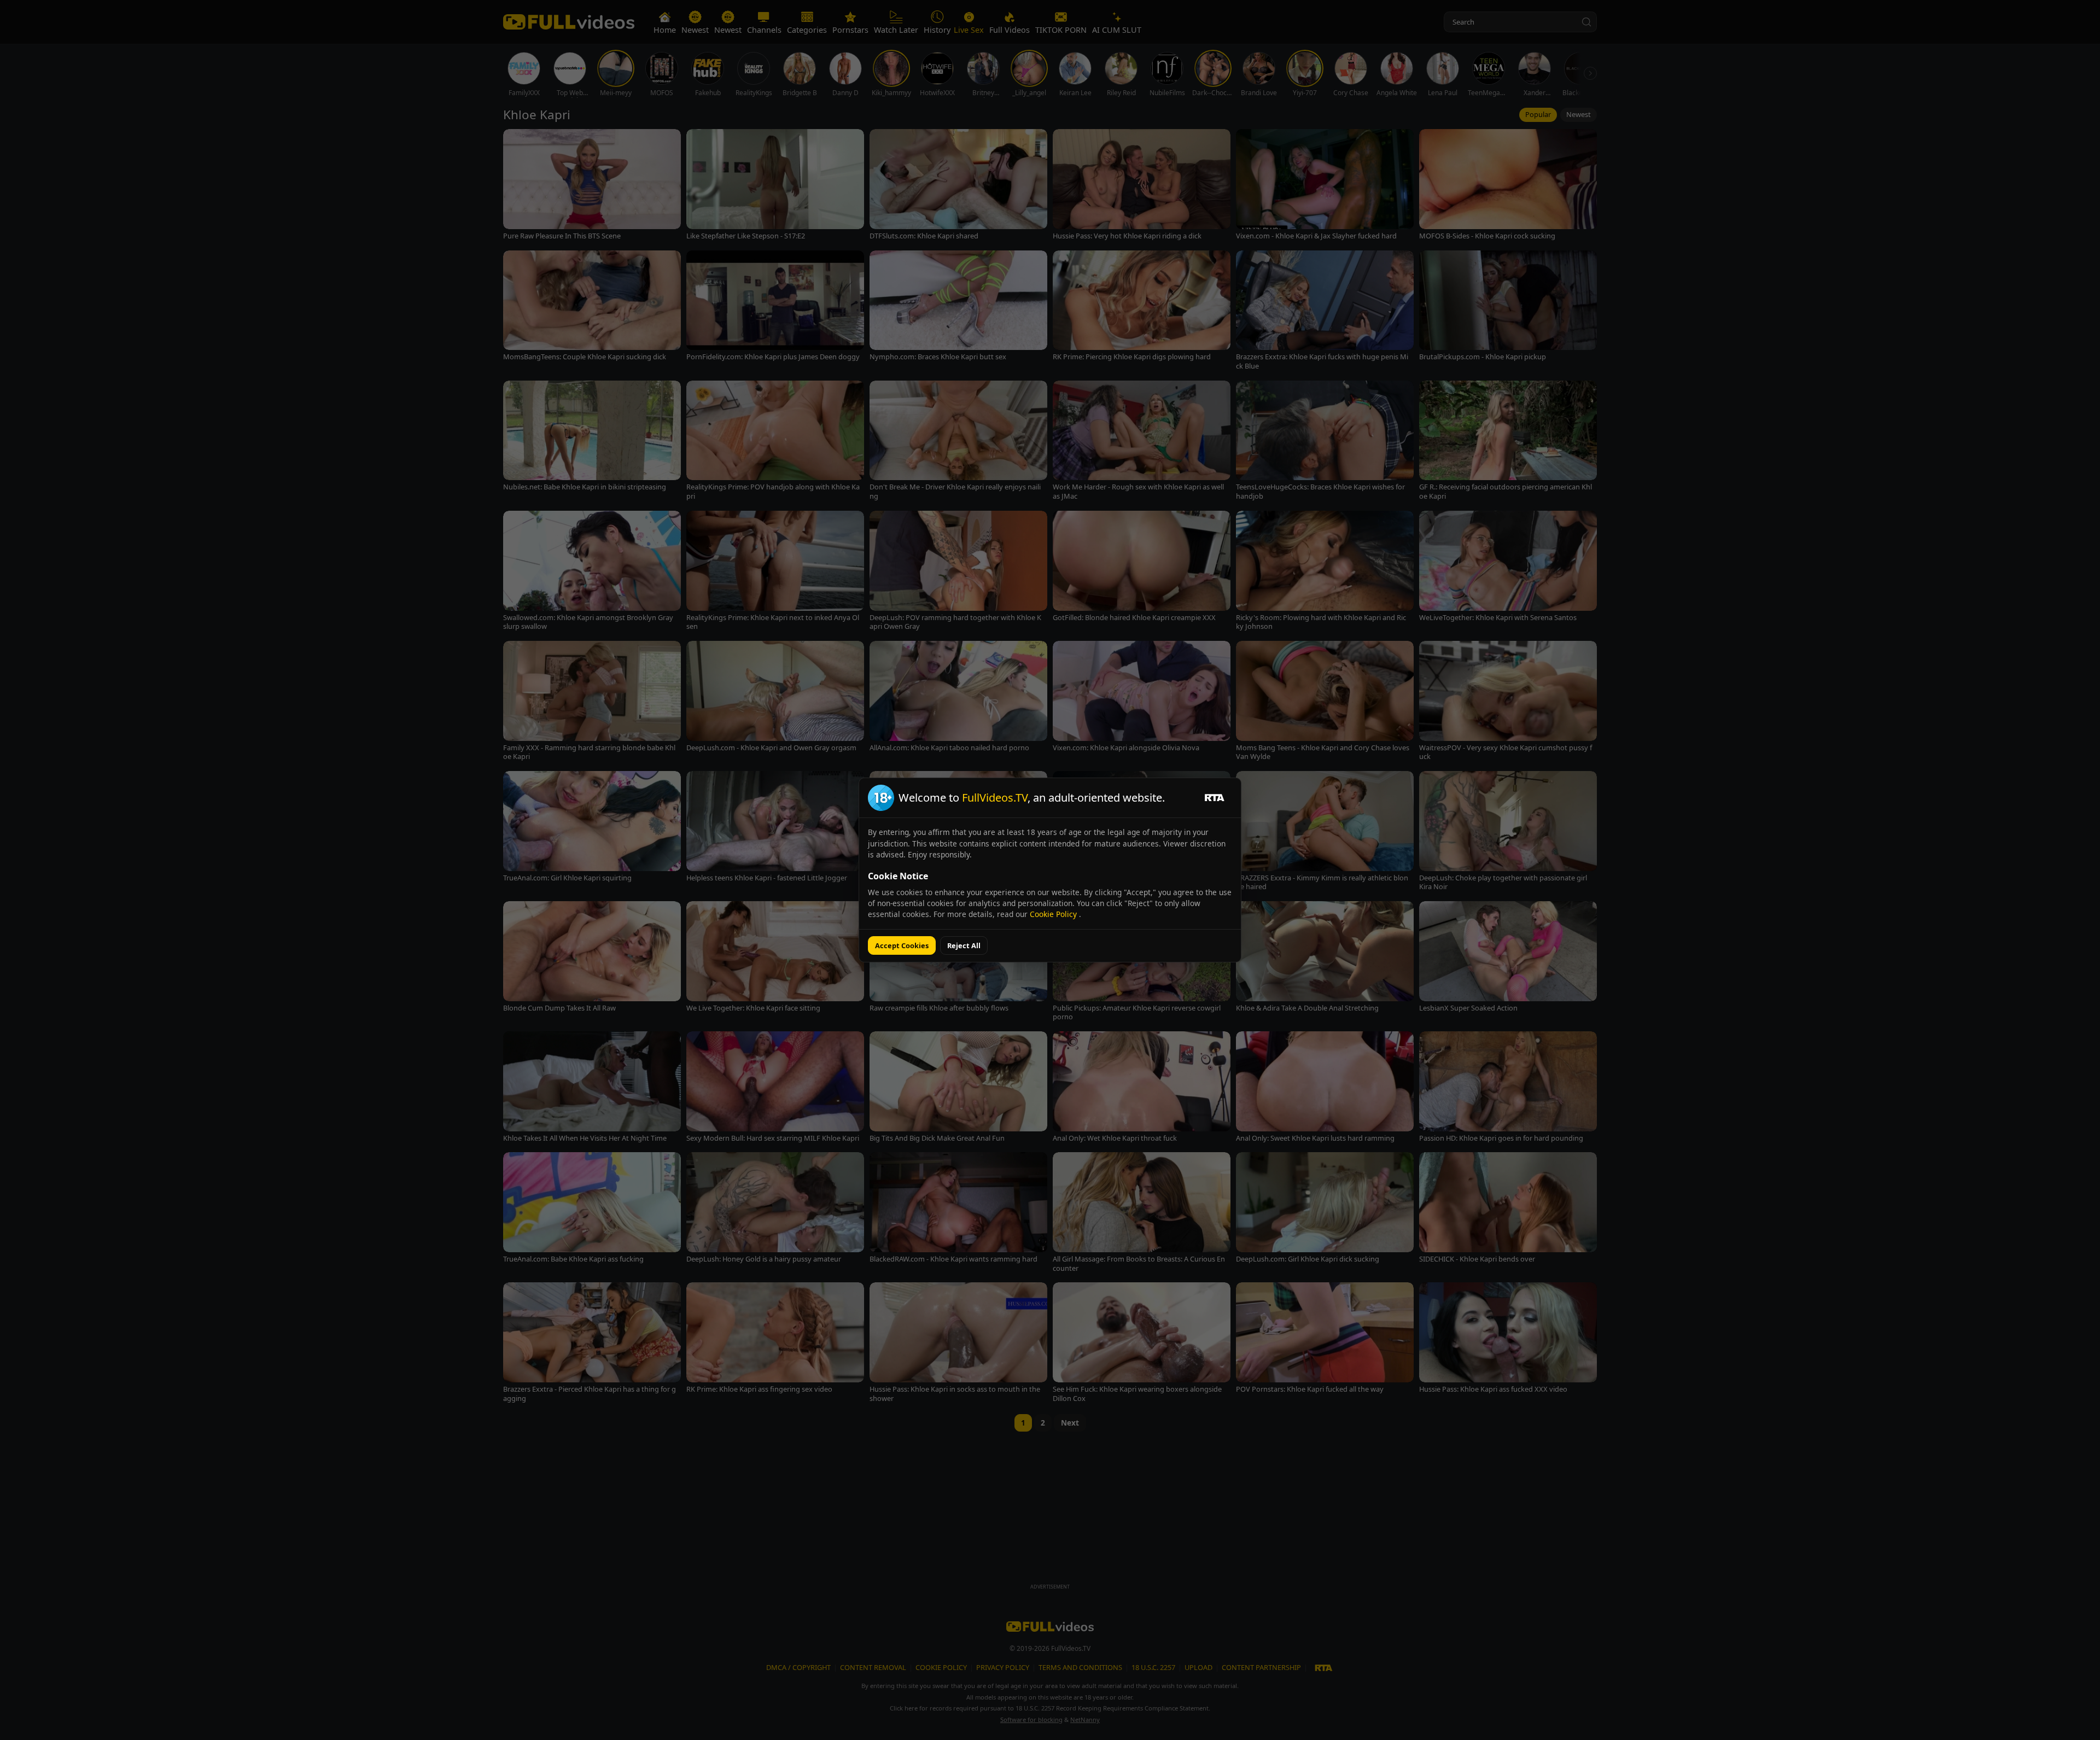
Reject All (964, 945)
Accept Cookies (902, 945)
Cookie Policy (1054, 914)
